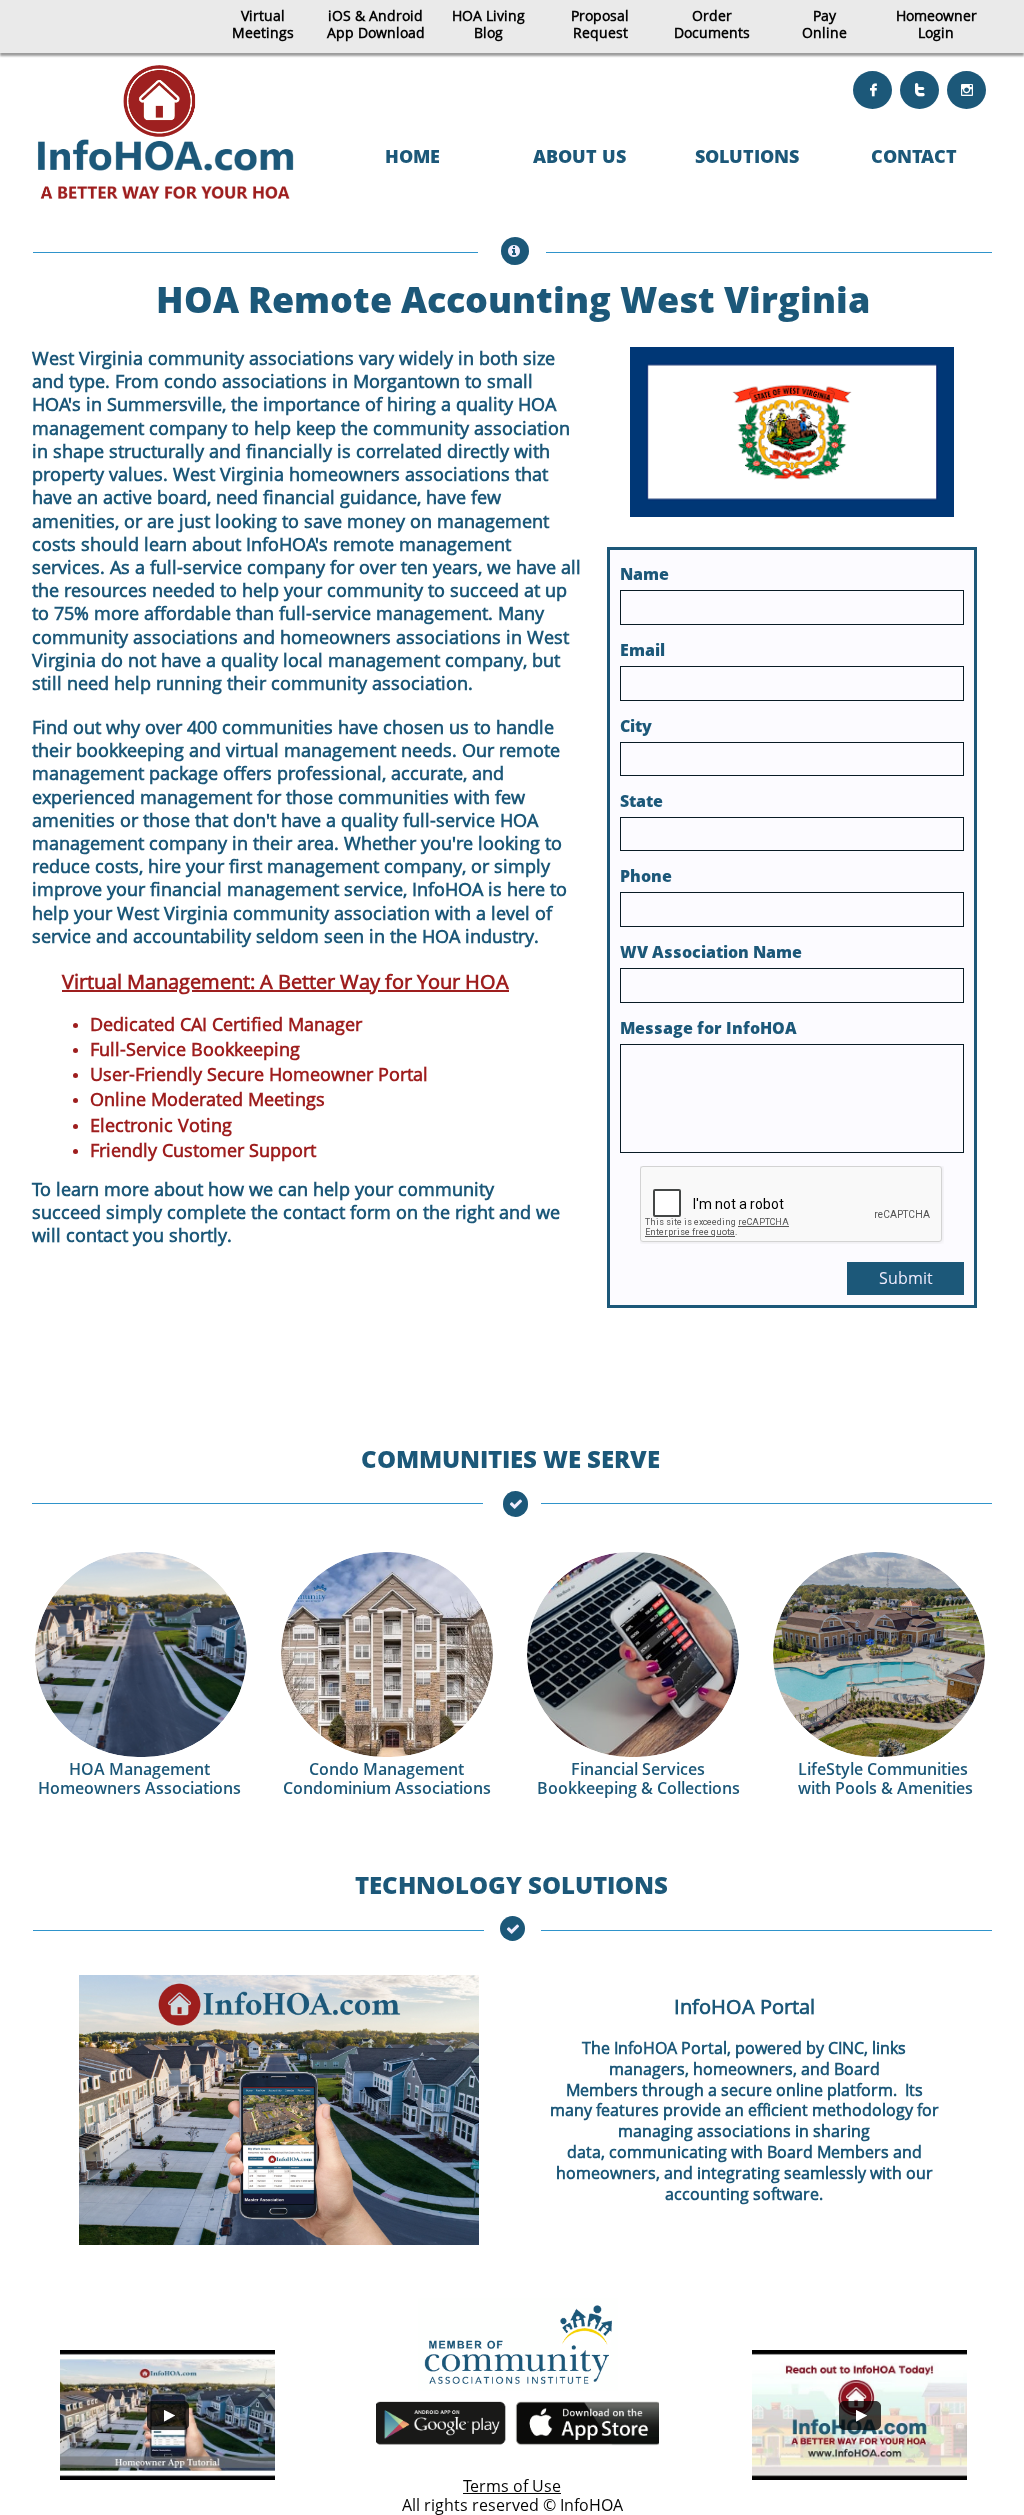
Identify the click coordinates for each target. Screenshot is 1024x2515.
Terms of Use (512, 2486)
